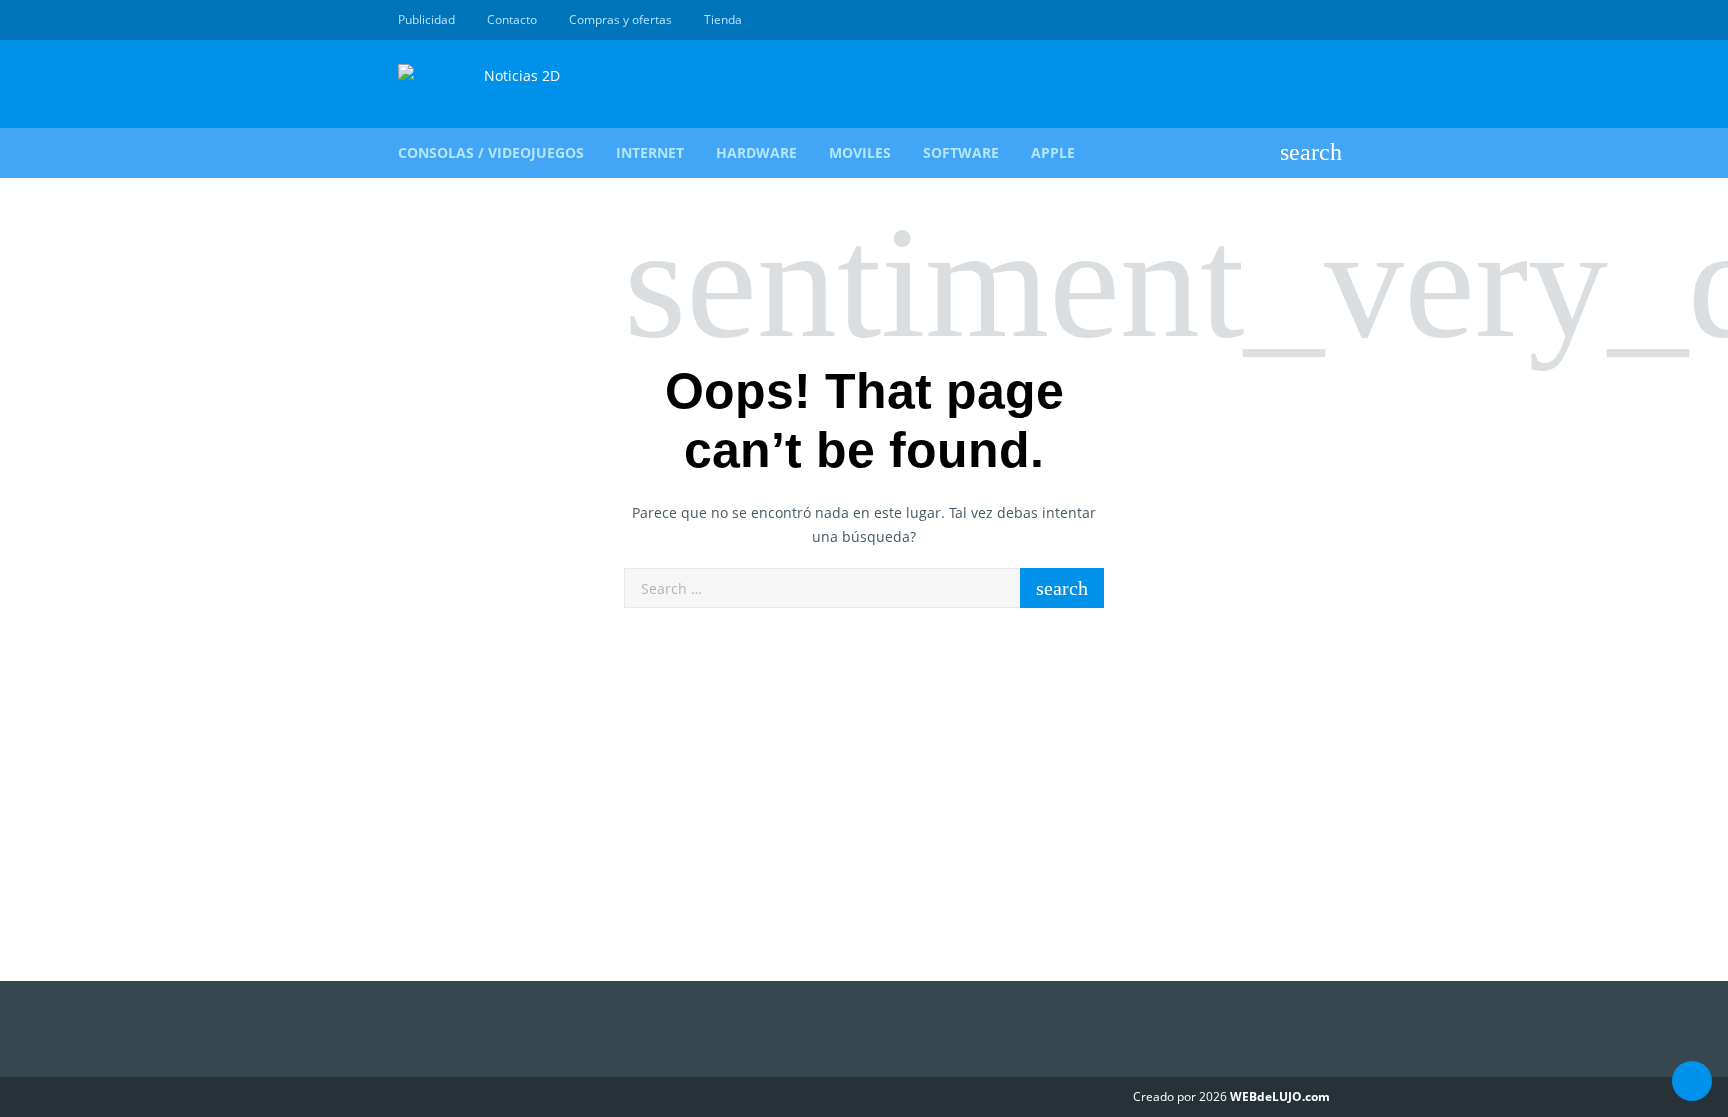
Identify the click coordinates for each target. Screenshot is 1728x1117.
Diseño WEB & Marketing (1296, 20)
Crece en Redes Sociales (1319, 20)
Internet (650, 152)
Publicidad (426, 19)
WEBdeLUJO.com (1280, 1096)
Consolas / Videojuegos (491, 152)
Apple (1053, 152)
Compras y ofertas (620, 19)
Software (961, 152)
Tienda (723, 19)
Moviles (860, 152)
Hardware (756, 152)
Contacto (512, 19)
